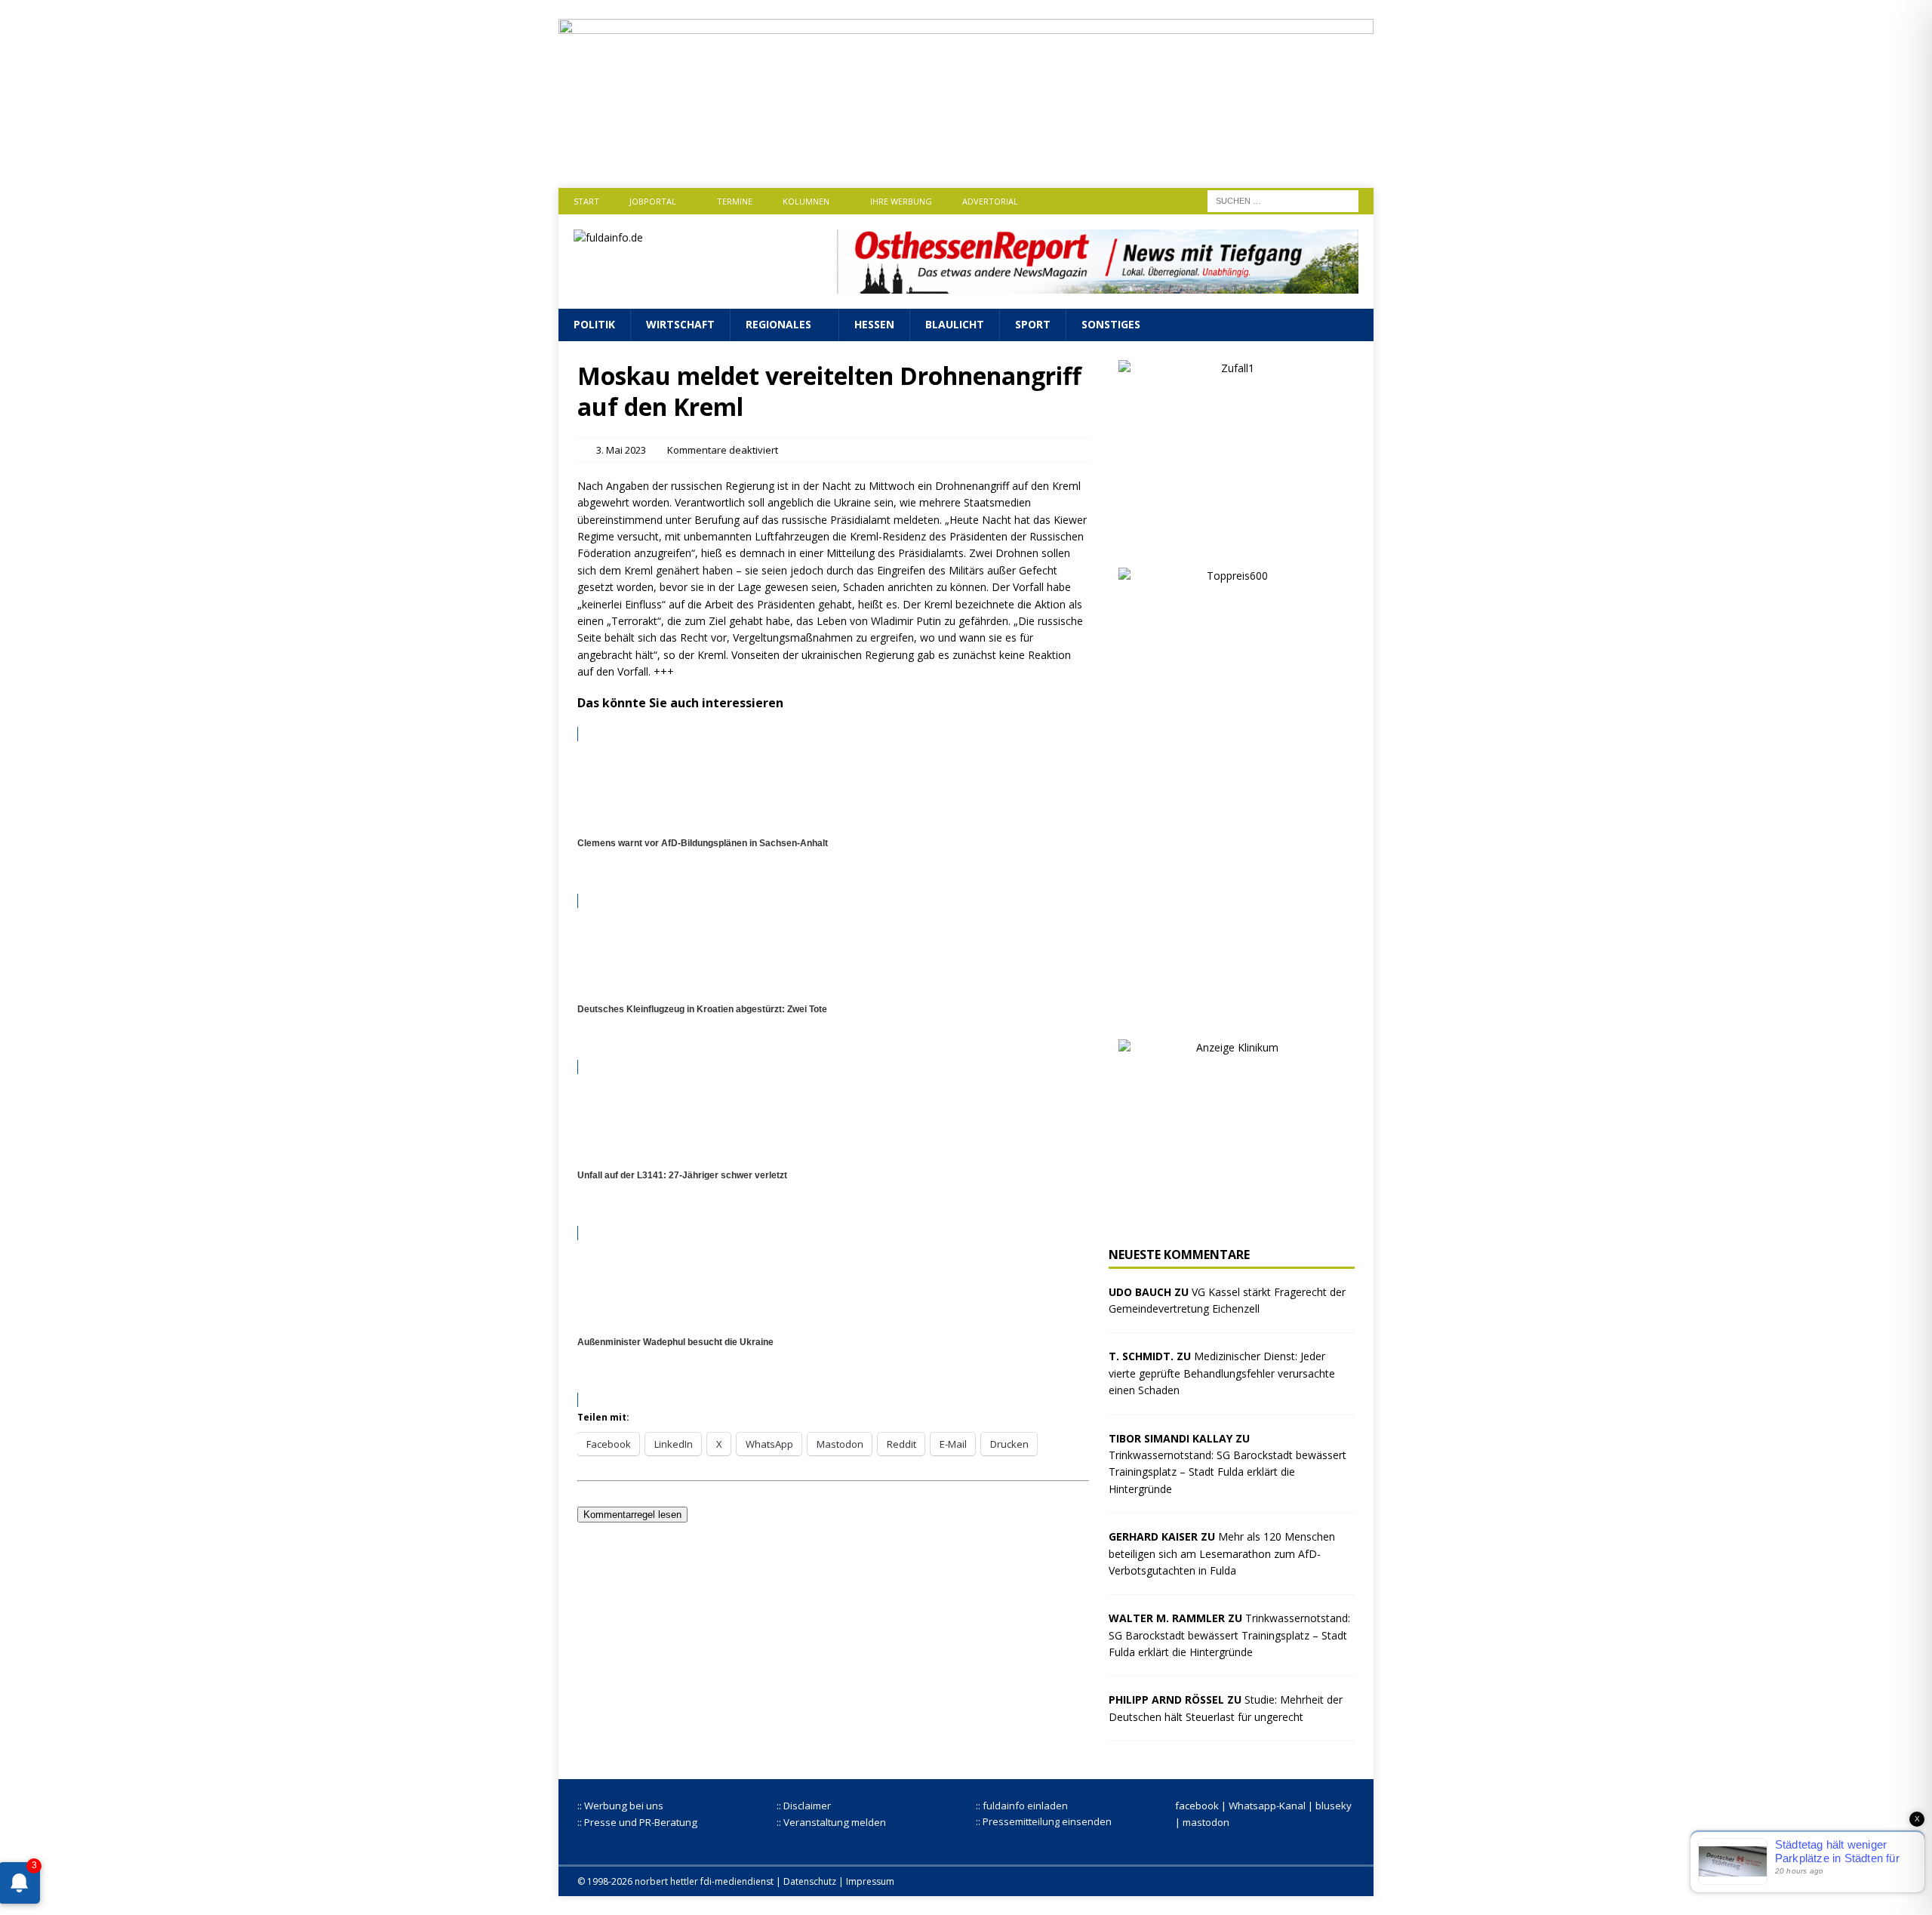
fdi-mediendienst (737, 1881)
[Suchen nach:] (1283, 200)
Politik (594, 324)
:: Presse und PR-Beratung (637, 1822)
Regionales (778, 324)
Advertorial (990, 201)
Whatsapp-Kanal (1267, 1806)
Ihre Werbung (901, 201)
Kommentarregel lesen (632, 1515)
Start (586, 201)
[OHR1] (1098, 285)
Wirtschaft (680, 324)
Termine (735, 201)
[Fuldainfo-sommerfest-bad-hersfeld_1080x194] (966, 157)
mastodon (1206, 1822)
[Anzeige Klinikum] (1232, 1219)
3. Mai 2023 (621, 450)
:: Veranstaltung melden (831, 1822)
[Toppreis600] (1232, 1011)
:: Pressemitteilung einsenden (1044, 1821)
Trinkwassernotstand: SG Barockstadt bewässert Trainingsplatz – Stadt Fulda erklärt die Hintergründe (1227, 1472)
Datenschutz (810, 1881)
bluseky (1334, 1806)
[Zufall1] (1232, 539)
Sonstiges (1111, 324)
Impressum (870, 1881)
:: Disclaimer (804, 1806)
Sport (1033, 324)
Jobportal (653, 201)
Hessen (874, 324)
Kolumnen (806, 201)
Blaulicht (955, 324)
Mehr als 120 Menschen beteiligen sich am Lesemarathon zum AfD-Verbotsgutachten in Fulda (1222, 1553)
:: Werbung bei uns (620, 1806)
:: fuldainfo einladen (1022, 1806)
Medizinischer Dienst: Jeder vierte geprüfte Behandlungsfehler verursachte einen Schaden (1222, 1373)
